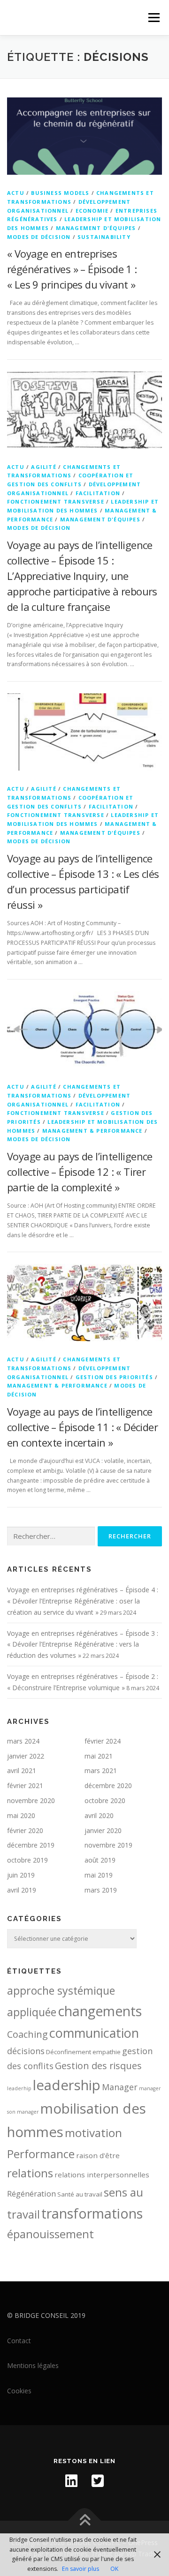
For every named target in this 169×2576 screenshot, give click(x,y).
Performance (41, 2154)
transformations (92, 2213)
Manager (120, 2087)
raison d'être (98, 2155)
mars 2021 (101, 1771)
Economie (92, 211)
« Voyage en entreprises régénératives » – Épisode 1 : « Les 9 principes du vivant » (72, 269)
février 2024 (103, 1741)
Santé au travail (80, 2194)
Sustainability (104, 237)
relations (30, 2173)
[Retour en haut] (85, 2521)
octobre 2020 (105, 1800)
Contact (19, 2341)
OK (114, 2569)
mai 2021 (99, 1756)
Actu (16, 193)
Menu (153, 18)
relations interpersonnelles (102, 2175)
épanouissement (50, 2234)
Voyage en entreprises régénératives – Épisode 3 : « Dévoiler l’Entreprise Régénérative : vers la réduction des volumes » (83, 1644)
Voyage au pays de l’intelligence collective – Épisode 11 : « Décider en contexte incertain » (82, 1427)
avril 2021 (22, 1771)
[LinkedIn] (71, 2481)
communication (94, 2033)
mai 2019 (99, 1875)
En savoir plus (81, 2569)
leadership (67, 2085)
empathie (107, 2052)
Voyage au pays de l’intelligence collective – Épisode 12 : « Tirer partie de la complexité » (80, 1172)
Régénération (31, 2194)
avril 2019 (22, 1890)
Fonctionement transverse (56, 501)
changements (100, 2011)
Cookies (19, 2391)
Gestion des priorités (114, 1377)
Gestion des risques (98, 2066)
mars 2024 (23, 1741)
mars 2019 (101, 1890)
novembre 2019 (108, 1845)
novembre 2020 (31, 1800)
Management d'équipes (96, 228)
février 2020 (25, 1830)
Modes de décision (39, 237)
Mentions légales (33, 2365)
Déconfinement (69, 2052)
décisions (26, 2051)
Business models (60, 193)
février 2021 (25, 1785)
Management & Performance (92, 1131)
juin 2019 (21, 1875)
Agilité (43, 467)
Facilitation (98, 493)
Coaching (27, 2034)
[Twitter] (98, 2481)
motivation (93, 2133)
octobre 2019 (27, 1860)
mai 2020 (21, 1815)
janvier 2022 (26, 1756)
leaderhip (19, 2088)
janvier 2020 (103, 1830)
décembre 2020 (108, 1785)
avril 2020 (99, 1815)
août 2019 (100, 1860)
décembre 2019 (31, 1845)
